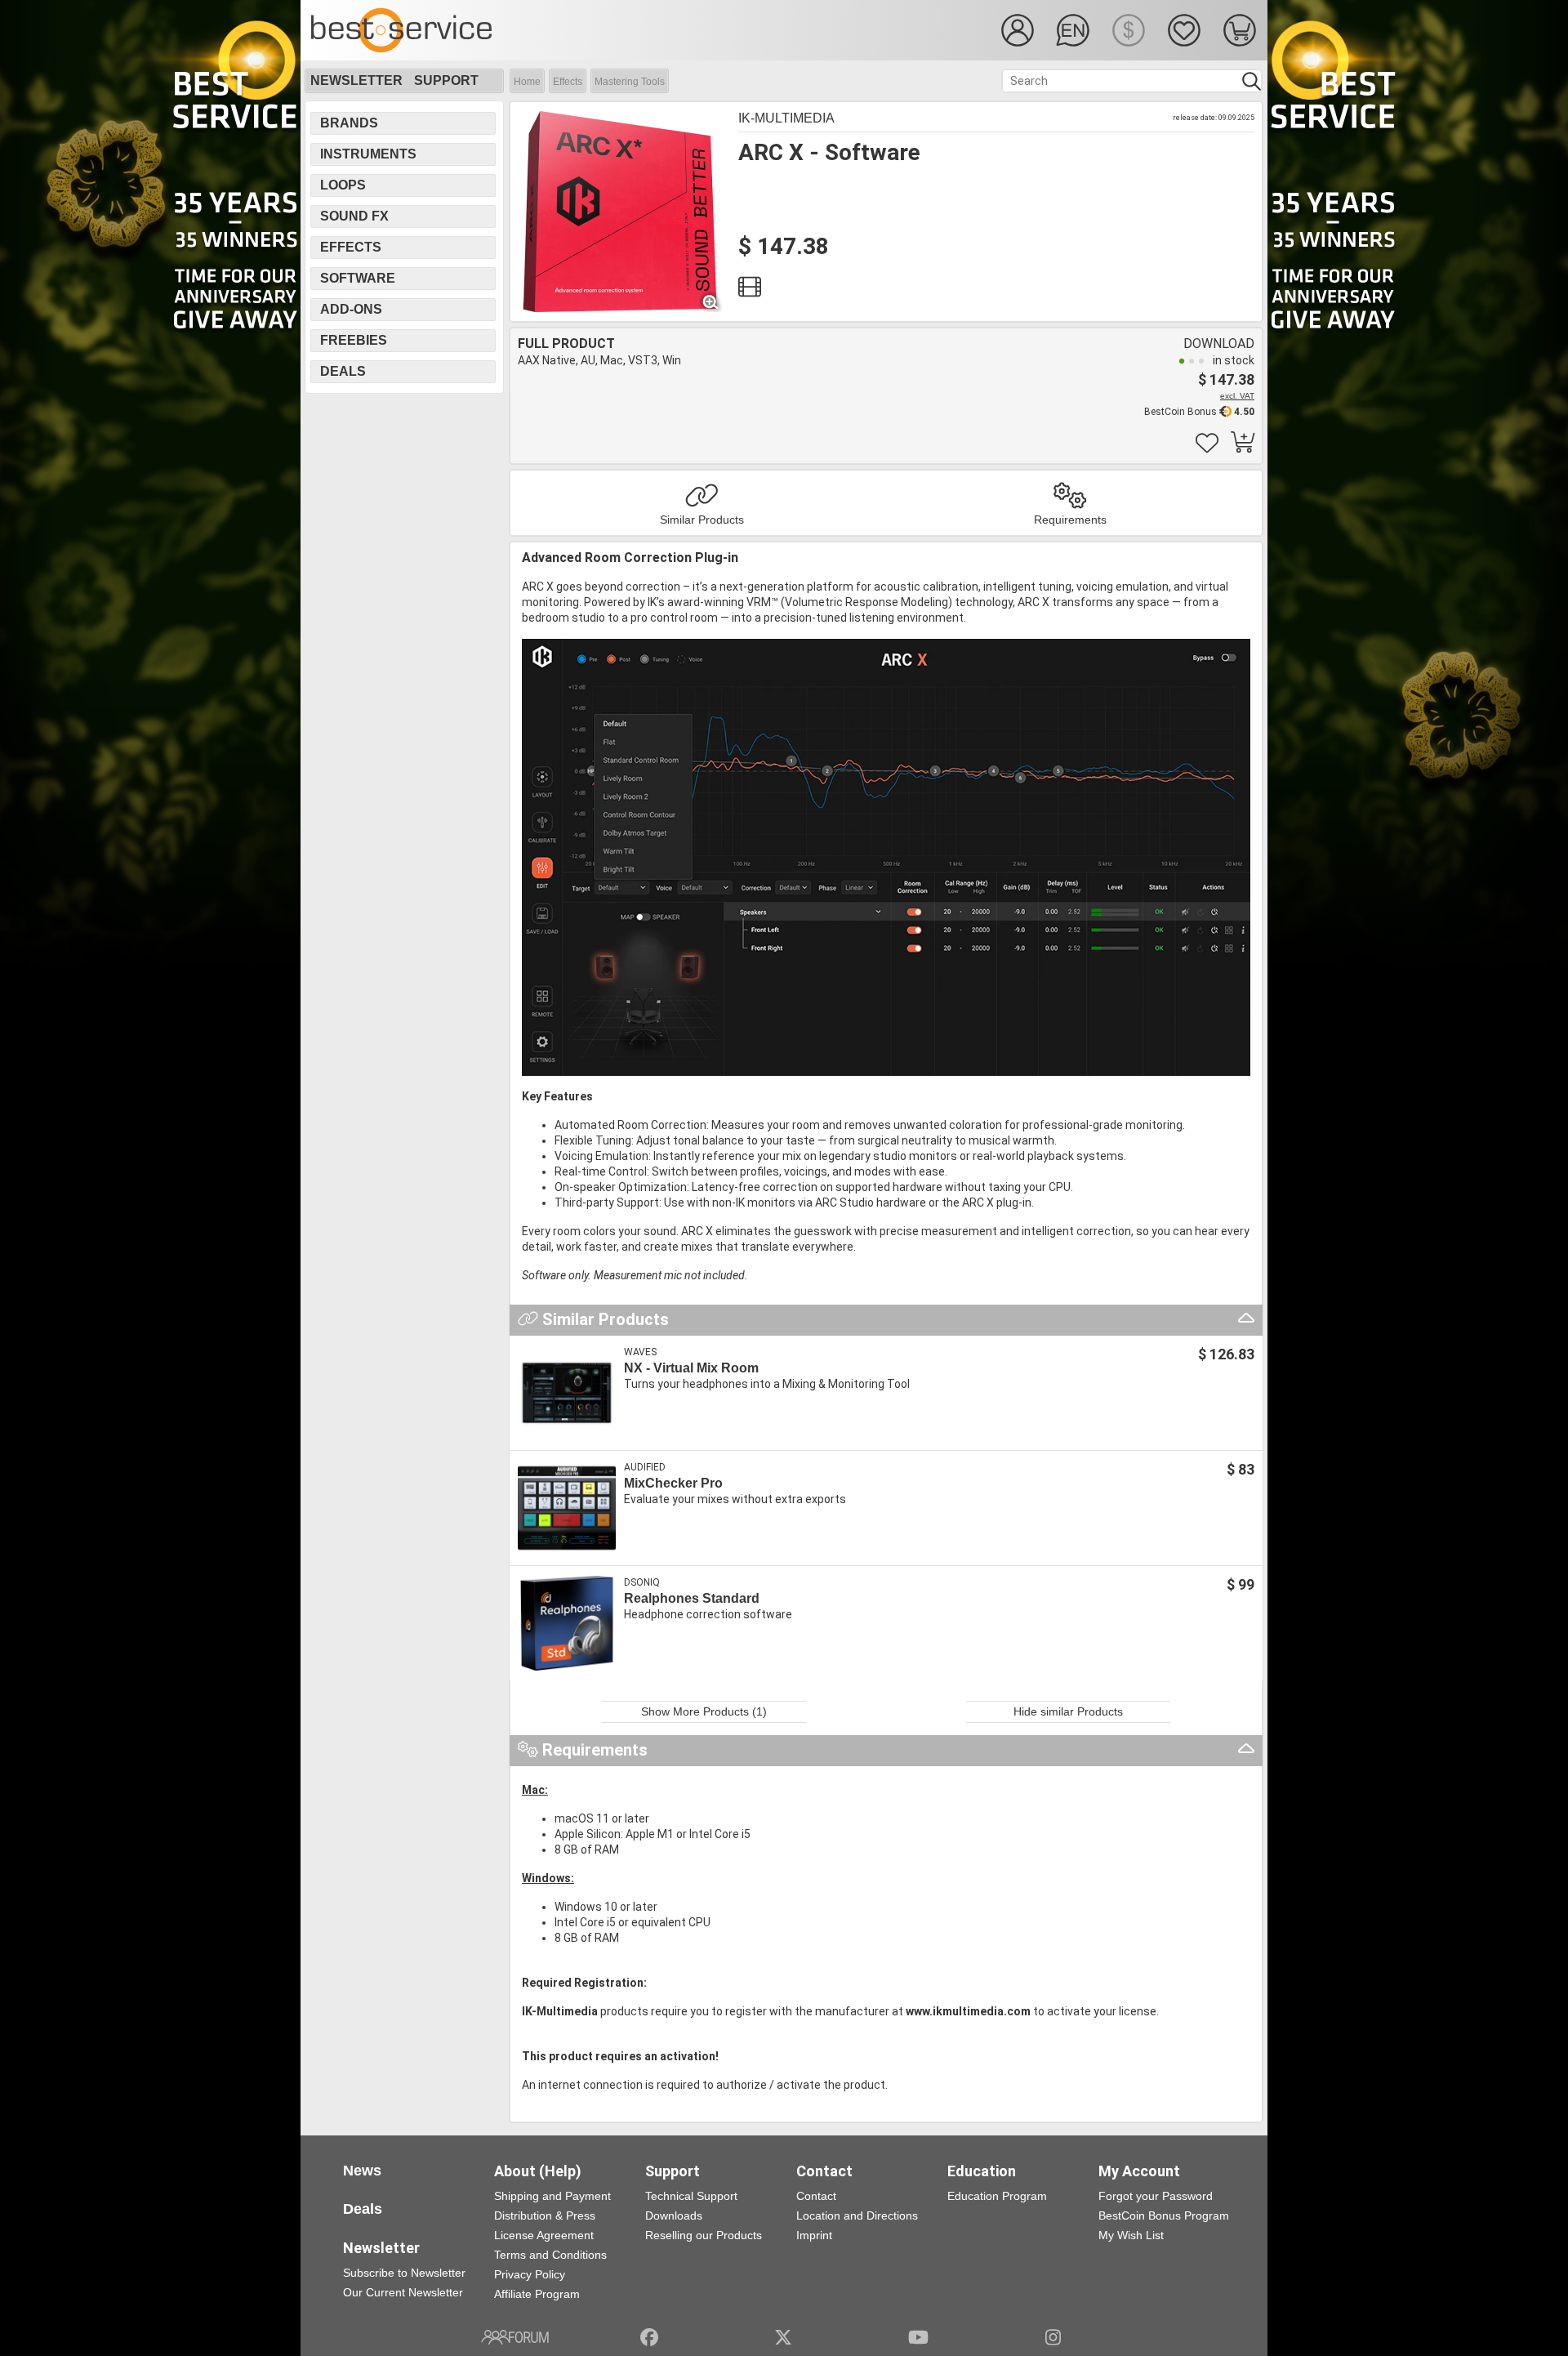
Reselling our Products (704, 2235)
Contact (816, 2196)
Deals (343, 371)
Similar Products (702, 520)
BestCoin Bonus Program (1164, 2215)
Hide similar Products (1068, 1711)
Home (527, 82)
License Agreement (544, 2235)
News (362, 2171)
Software (358, 278)
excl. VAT (1237, 396)
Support (446, 80)
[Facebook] (649, 2337)
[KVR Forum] (515, 2337)
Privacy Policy (530, 2274)
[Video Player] (750, 291)
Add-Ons (351, 309)
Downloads (674, 2215)
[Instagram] (1053, 2337)
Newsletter (356, 80)
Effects (568, 82)
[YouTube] (918, 2337)
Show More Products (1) (704, 1711)
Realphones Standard (692, 1598)
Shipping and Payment (552, 2196)
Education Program (997, 2196)
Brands (349, 123)
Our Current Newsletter (403, 2292)
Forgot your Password (1156, 2196)
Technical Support (691, 2196)
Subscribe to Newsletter (404, 2273)
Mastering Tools (630, 82)
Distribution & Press (545, 2215)
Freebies (354, 340)
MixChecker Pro (673, 1483)
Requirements (1070, 520)
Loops (343, 185)
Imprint (814, 2235)
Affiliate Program (537, 2294)
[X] (784, 2337)
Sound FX (354, 216)
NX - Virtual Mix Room (691, 1368)
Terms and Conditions (550, 2255)
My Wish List (1131, 2235)
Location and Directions (857, 2215)
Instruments (368, 154)
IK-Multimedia (786, 118)
